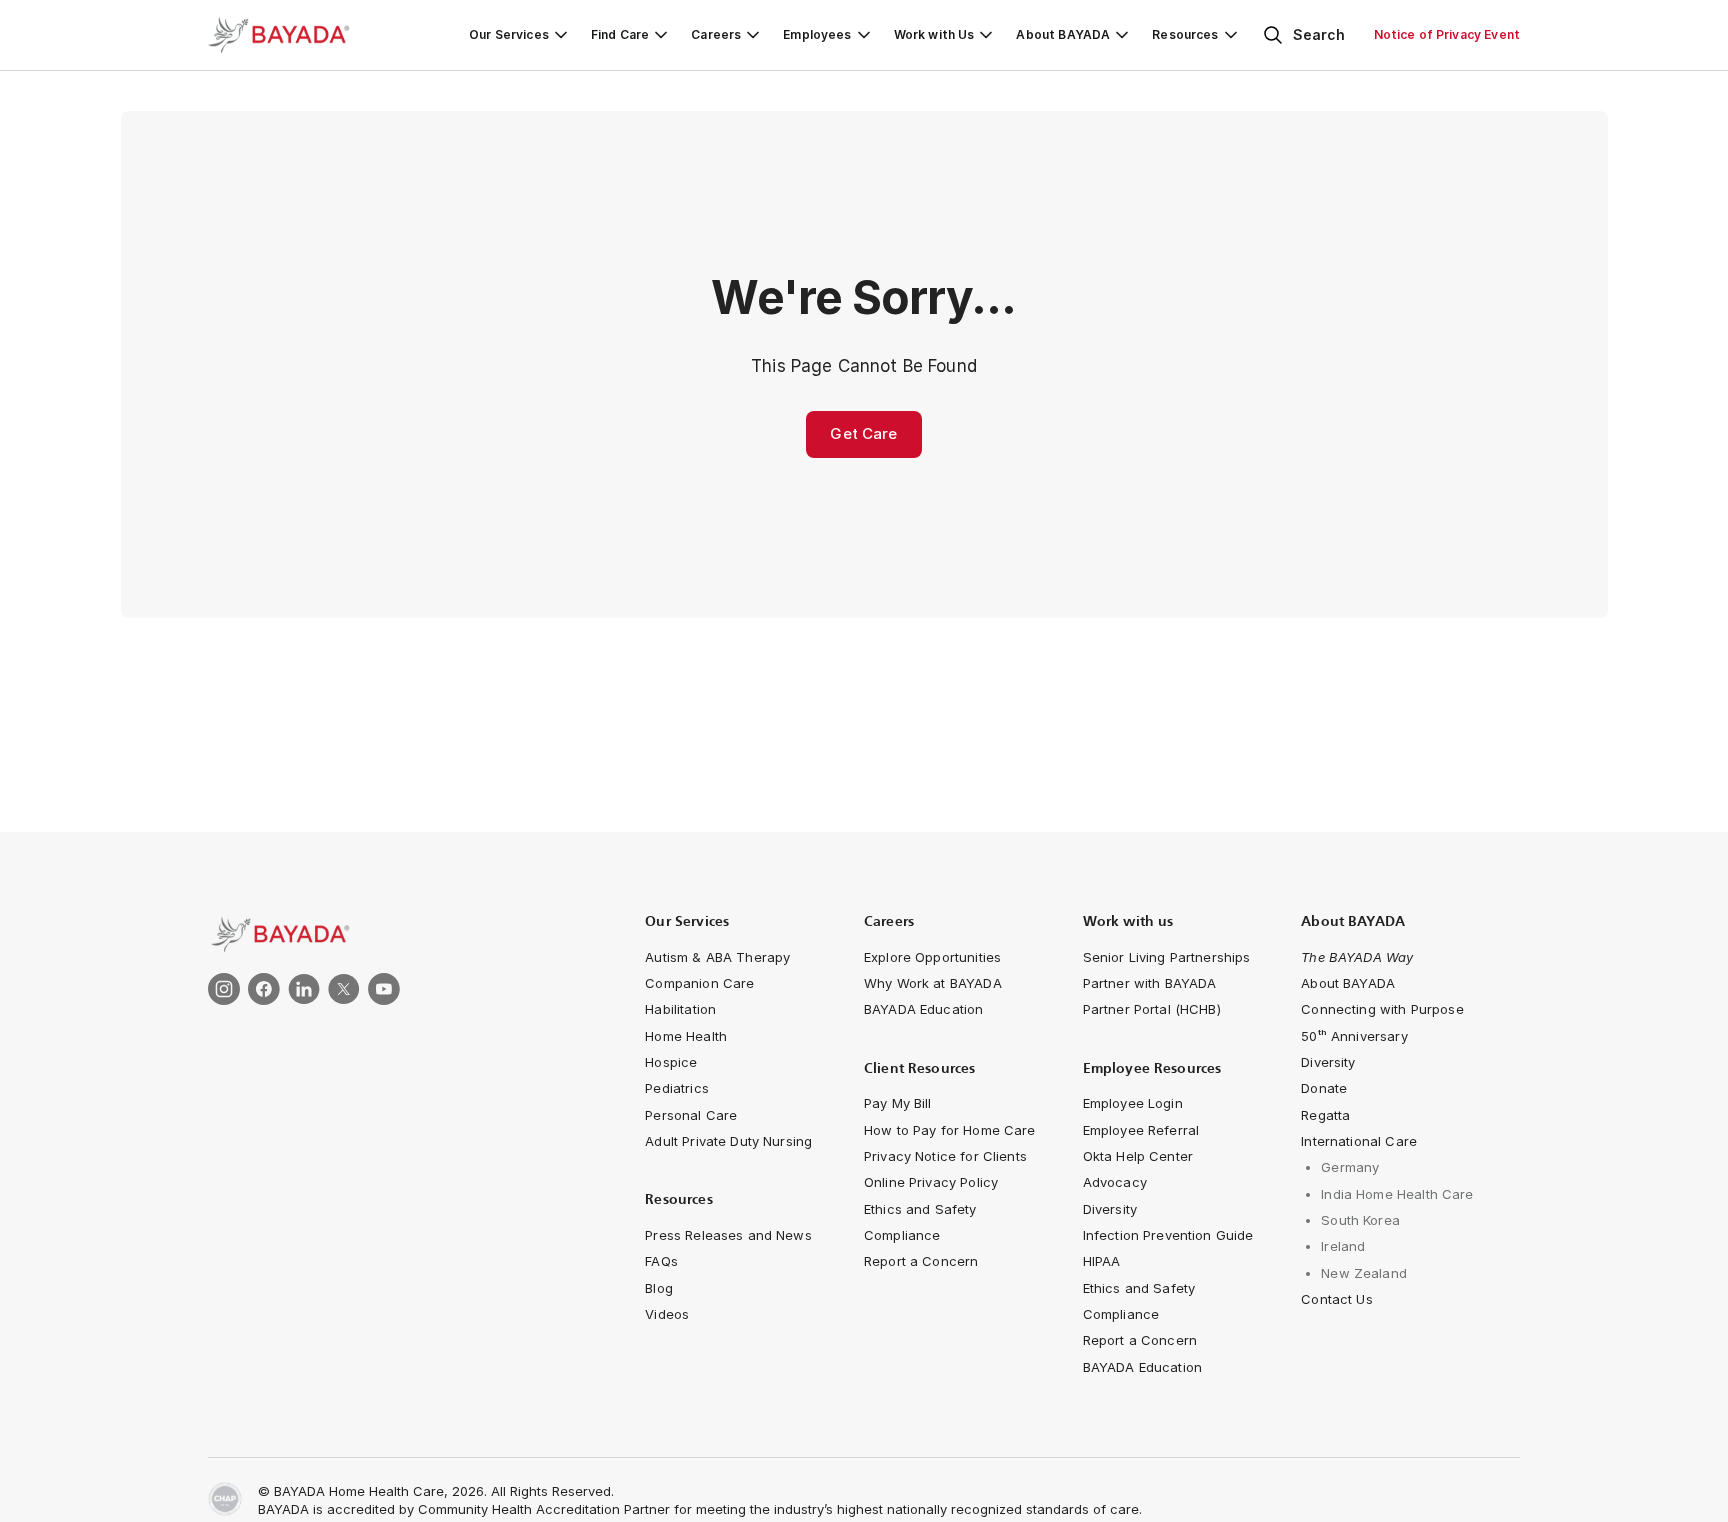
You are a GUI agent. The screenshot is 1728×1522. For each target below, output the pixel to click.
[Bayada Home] (288, 35)
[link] (390, 934)
